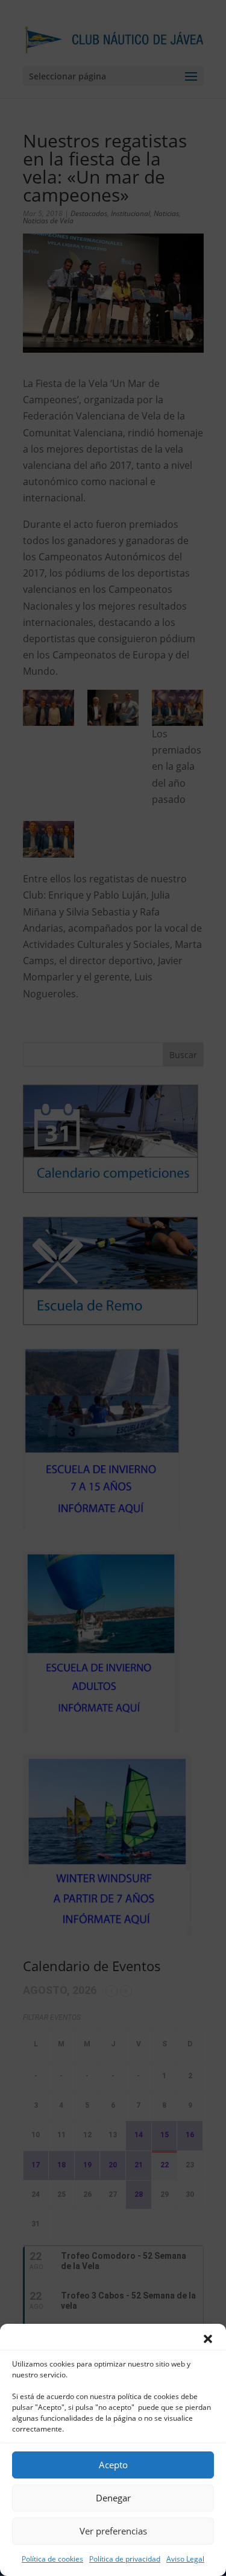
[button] (208, 2339)
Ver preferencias (113, 2531)
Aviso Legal (185, 2559)
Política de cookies (52, 2559)
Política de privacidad (125, 2559)
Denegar (113, 2498)
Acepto (113, 2465)
